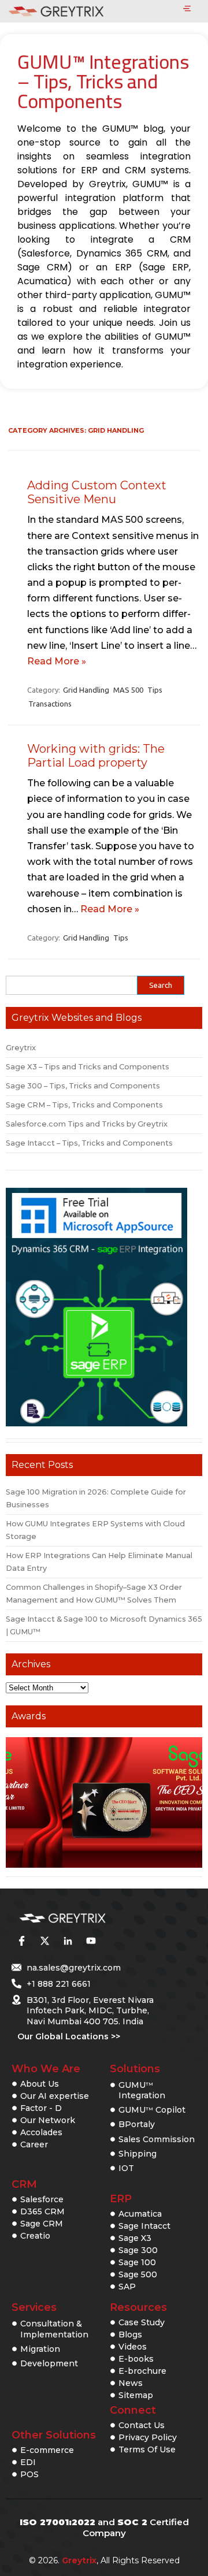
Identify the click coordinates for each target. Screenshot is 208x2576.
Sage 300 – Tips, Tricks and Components (83, 1086)
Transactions (50, 704)
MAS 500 (128, 690)
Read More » (57, 661)
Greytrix (21, 1048)
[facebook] (21, 1941)
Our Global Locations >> (69, 2036)
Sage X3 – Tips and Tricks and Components (88, 1067)
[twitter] (44, 1941)
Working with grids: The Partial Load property (96, 756)
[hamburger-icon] (187, 9)
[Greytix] (87, 1919)
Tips (155, 690)
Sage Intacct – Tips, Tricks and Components (89, 1143)
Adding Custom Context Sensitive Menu (97, 492)
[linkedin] (68, 1941)
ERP (121, 2199)
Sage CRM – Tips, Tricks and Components (84, 1105)
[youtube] (91, 1941)
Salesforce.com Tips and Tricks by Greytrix (87, 1124)
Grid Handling (86, 690)
